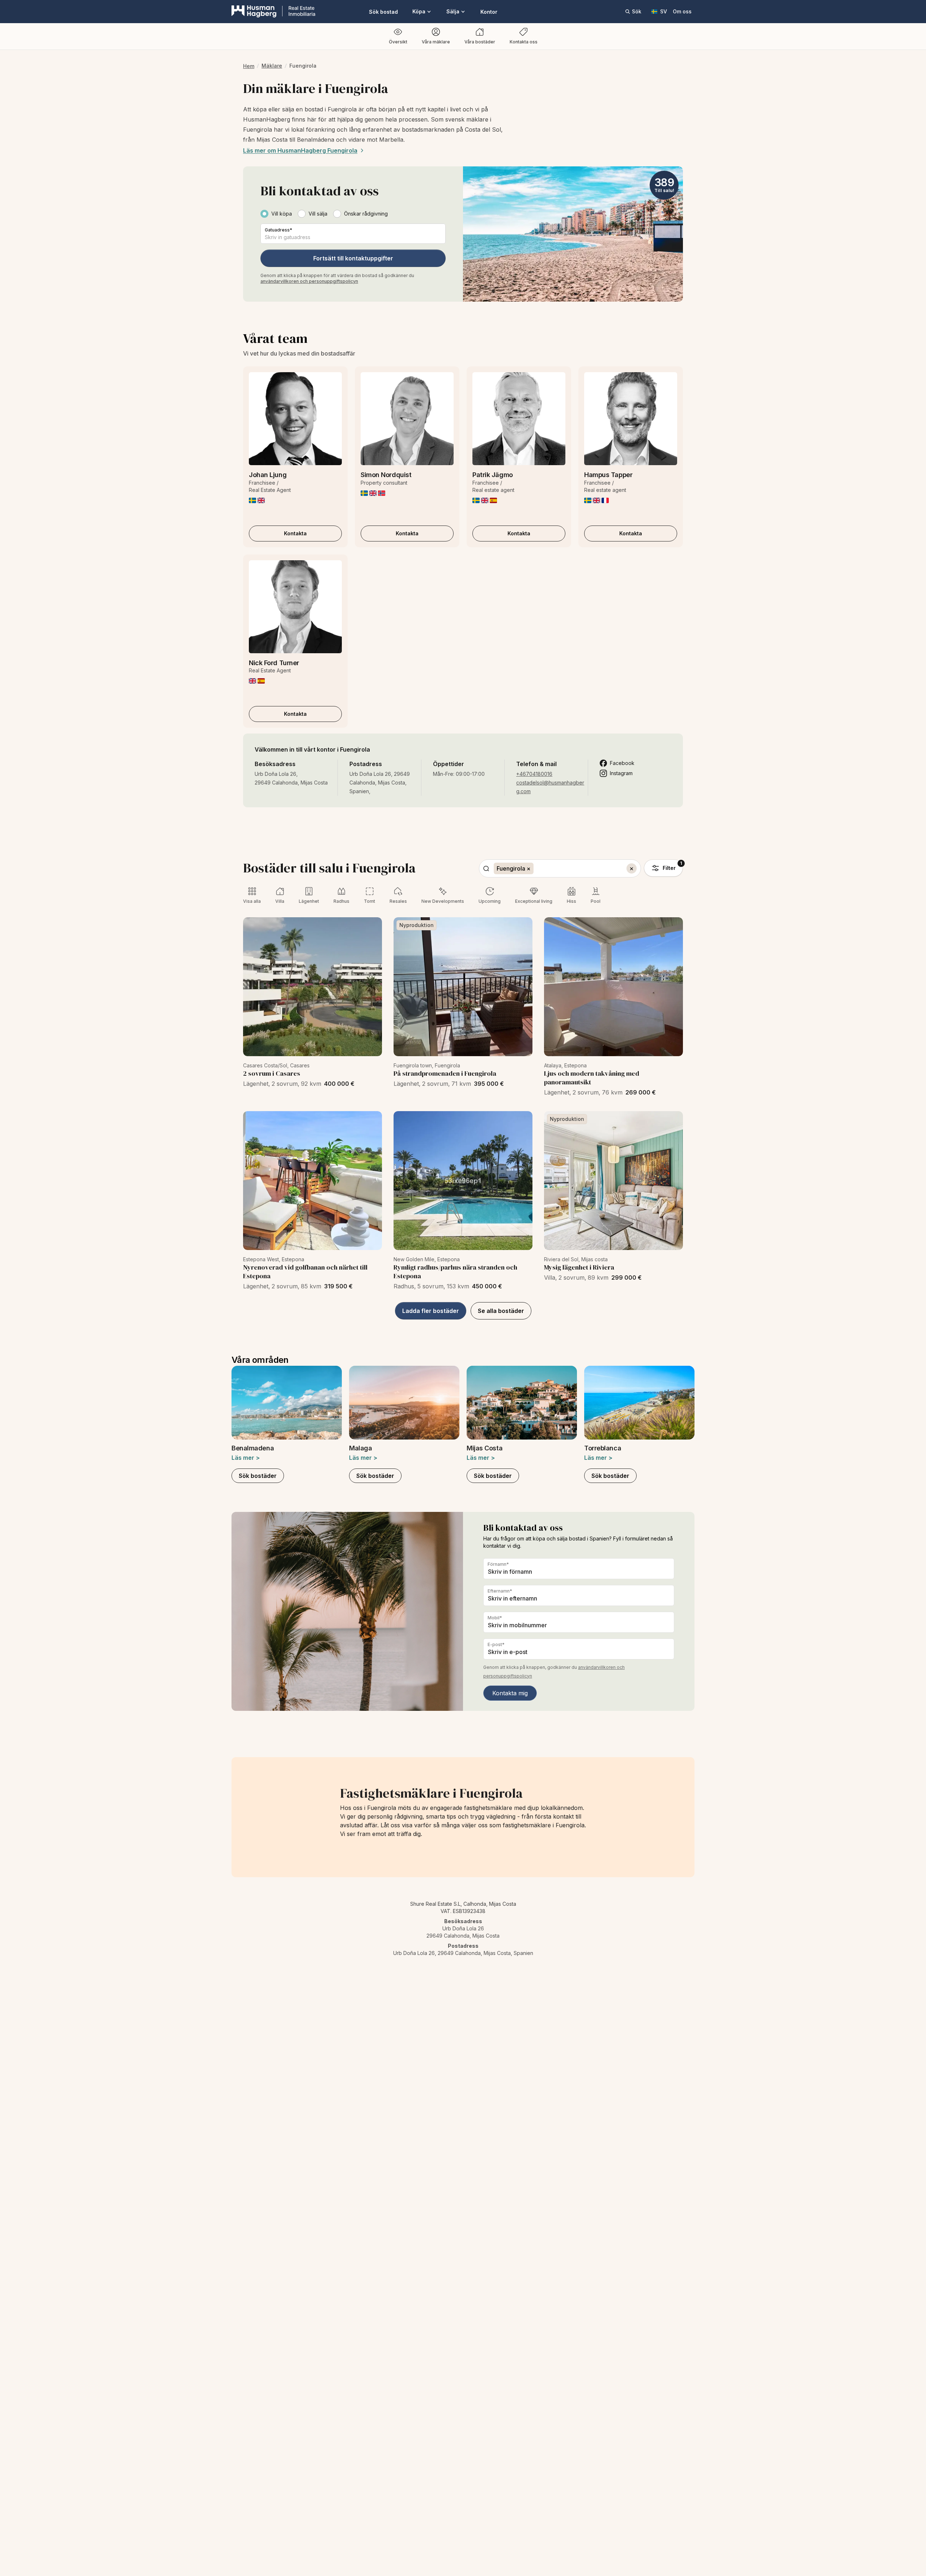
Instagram (621, 773)
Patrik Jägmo (493, 475)
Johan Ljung (268, 475)
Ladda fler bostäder (431, 1311)
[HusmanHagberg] (273, 12)
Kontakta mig (510, 1693)
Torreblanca (603, 1448)
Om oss (682, 11)
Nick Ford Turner (274, 663)
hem (249, 66)
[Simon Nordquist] (407, 419)
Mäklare (272, 66)
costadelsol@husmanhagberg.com (550, 787)
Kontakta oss (524, 42)
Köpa (419, 11)
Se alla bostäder (501, 1311)
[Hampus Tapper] (631, 419)
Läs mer (246, 1458)
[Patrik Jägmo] (519, 419)
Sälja (453, 11)
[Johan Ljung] (295, 419)
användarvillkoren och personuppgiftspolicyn (309, 281)
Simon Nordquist (386, 475)
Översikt (398, 42)
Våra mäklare (436, 42)
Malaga (360, 1448)
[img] (252, 500)
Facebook (622, 763)
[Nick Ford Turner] (295, 607)
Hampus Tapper (608, 475)
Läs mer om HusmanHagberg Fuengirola (300, 150)
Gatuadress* (279, 230)
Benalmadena (253, 1448)
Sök (637, 11)
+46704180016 (534, 774)
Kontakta (295, 533)
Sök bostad (383, 12)
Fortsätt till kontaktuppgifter (353, 258)
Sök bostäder (258, 1476)
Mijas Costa (485, 1448)
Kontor (489, 12)
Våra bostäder (480, 42)
